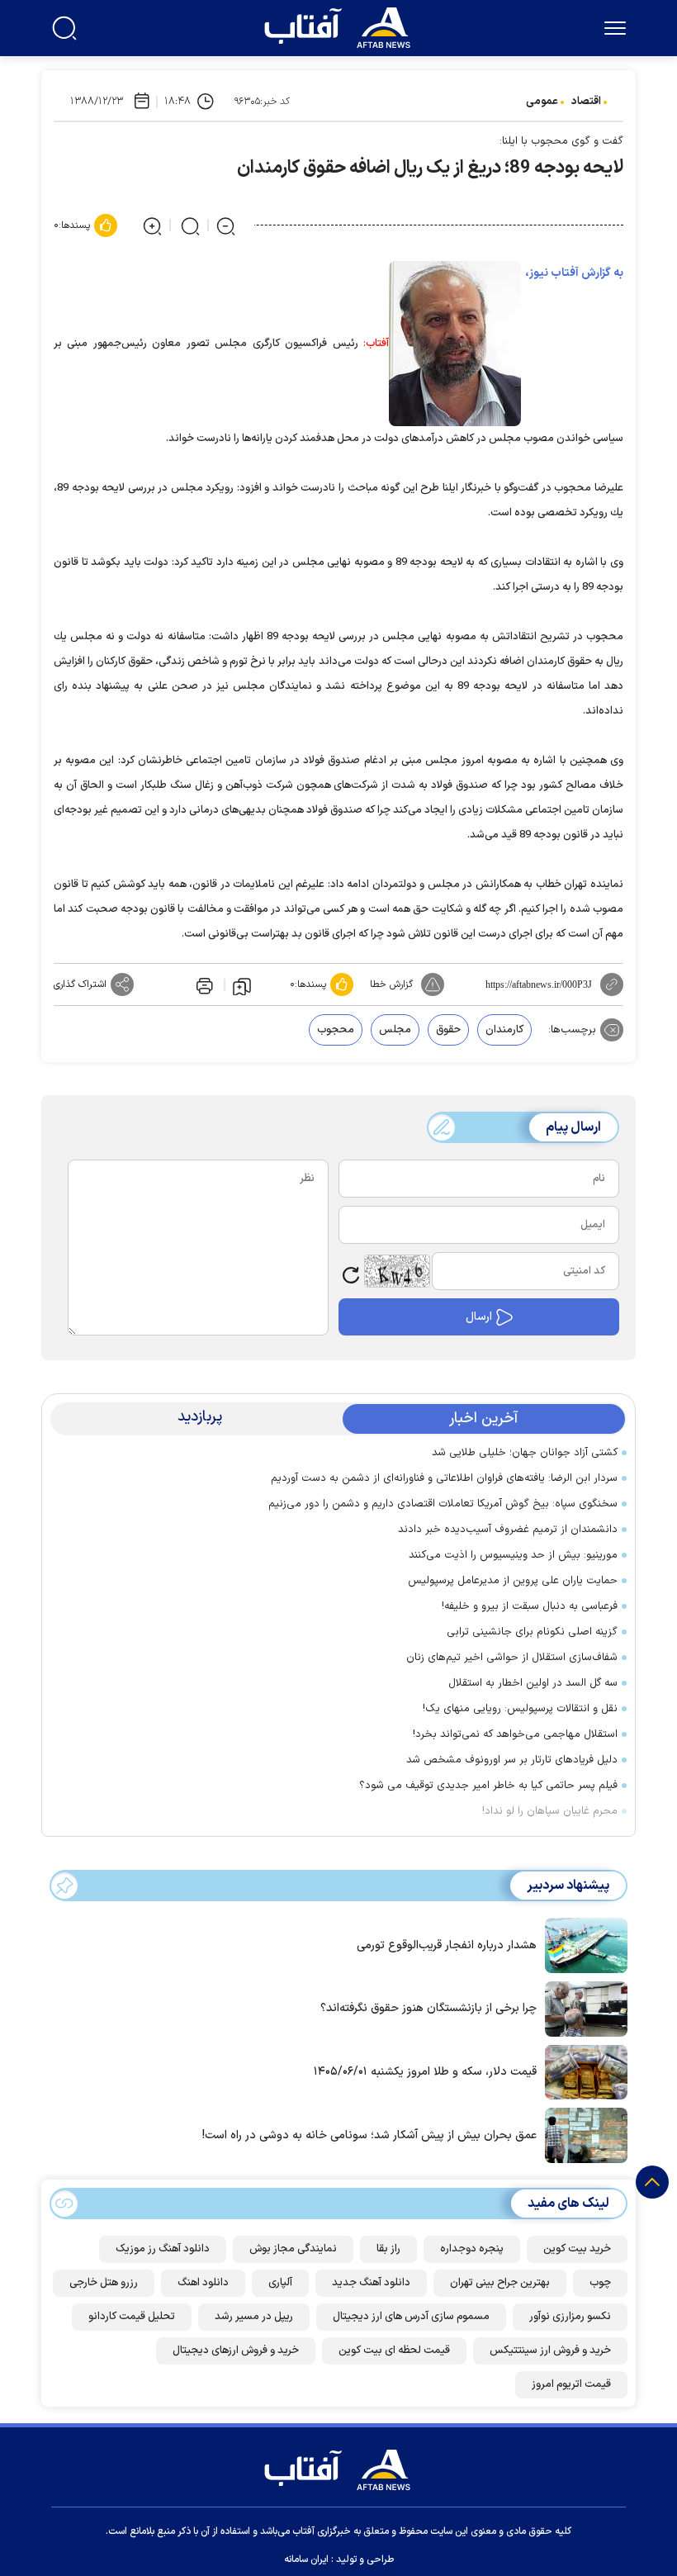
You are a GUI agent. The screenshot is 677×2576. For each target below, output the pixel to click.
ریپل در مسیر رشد (254, 2317)
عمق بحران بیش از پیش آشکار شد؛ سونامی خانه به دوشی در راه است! (369, 2135)
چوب (600, 2283)
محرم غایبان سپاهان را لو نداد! (550, 1811)
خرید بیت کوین (577, 2249)
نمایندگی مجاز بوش (293, 2249)
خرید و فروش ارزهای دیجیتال (236, 2351)
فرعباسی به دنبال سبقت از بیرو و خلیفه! (530, 1606)
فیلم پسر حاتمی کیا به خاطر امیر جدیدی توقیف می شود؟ (488, 1786)
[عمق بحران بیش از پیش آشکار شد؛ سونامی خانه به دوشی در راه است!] (582, 2134)
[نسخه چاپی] (203, 984)
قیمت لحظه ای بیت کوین (394, 2351)
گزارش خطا (391, 984)
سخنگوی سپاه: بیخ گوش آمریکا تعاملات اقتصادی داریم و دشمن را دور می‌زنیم (443, 1504)
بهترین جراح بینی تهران (500, 2283)
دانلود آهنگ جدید (371, 2283)
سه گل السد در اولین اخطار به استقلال (533, 1683)
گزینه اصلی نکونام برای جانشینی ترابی (532, 1632)
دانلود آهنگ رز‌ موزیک (163, 2249)
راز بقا (388, 2249)
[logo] (341, 26)
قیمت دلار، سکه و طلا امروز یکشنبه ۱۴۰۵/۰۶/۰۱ (425, 2072)
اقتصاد (586, 102)
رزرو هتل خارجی (104, 2283)
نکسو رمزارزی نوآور (570, 2317)
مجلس (395, 1030)
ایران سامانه (306, 2559)
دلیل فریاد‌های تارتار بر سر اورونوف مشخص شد (512, 1760)
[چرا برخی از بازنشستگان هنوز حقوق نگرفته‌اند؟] (582, 2008)
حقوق (448, 1030)
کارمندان (504, 1030)
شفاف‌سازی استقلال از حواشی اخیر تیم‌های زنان (512, 1658)
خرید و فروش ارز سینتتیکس (550, 2351)
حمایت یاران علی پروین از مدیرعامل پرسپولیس (513, 1581)
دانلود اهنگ (203, 2283)
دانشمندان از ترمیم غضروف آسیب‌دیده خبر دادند (508, 1530)
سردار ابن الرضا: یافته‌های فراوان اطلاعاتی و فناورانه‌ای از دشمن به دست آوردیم (444, 1478)
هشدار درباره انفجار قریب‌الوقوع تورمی (447, 1945)
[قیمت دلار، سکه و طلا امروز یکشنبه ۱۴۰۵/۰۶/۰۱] (582, 2071)
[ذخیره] (242, 985)
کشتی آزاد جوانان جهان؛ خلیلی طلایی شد (525, 1453)
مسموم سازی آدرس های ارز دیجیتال (411, 2317)
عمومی (542, 102)
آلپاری (280, 2283)
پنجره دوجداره (472, 2249)
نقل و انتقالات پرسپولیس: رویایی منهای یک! (520, 1709)
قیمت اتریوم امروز (571, 2384)
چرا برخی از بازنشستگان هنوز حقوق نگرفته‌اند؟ (428, 2008)
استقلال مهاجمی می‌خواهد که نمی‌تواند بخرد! (515, 1734)
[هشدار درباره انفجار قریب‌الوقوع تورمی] (582, 1944)
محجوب (336, 1030)
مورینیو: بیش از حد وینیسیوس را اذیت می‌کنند (513, 1555)
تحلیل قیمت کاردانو (132, 2317)
